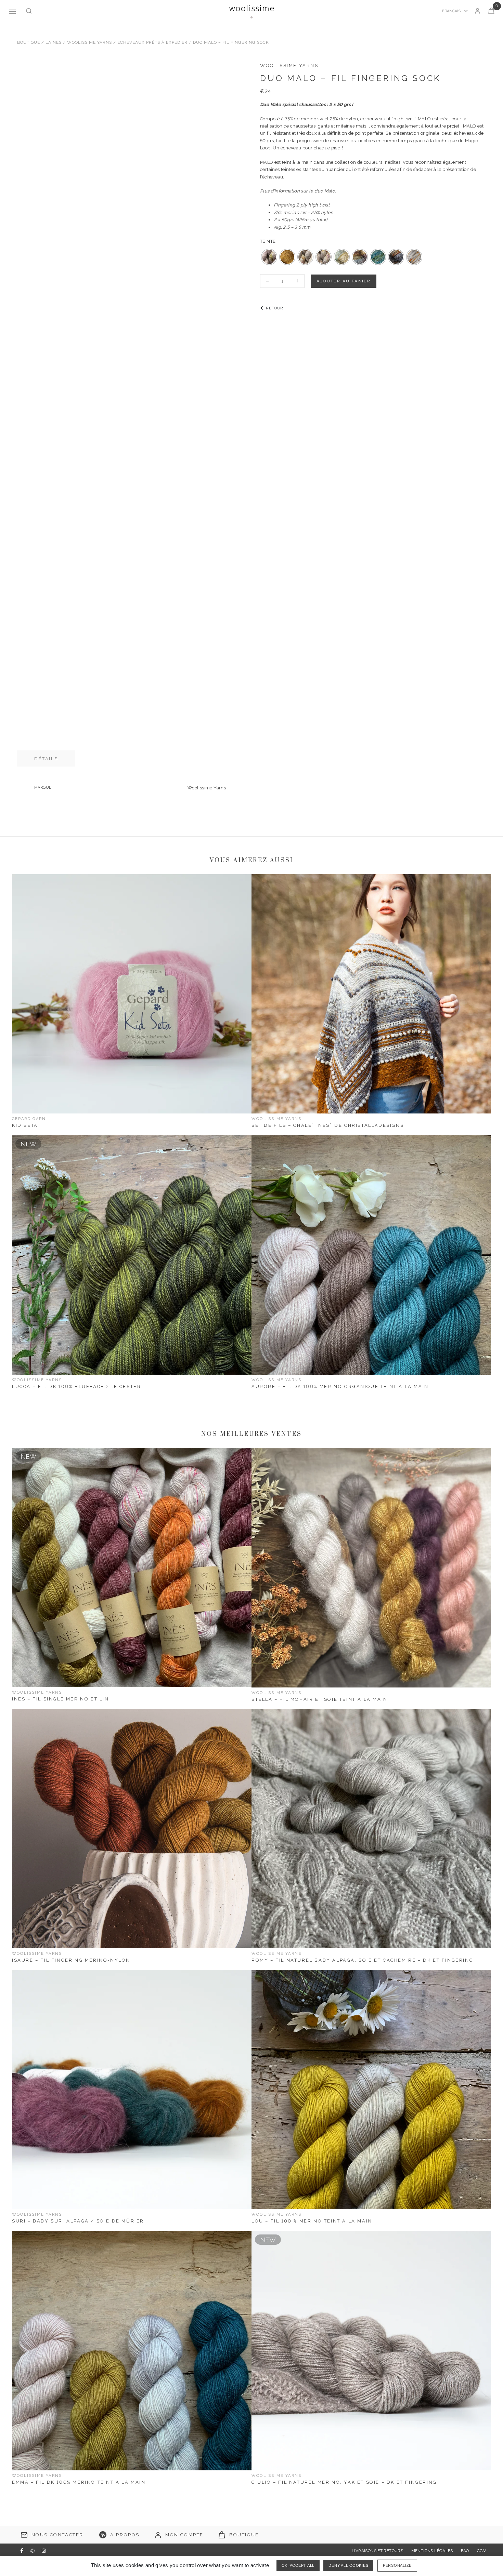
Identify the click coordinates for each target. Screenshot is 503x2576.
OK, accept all (298, 2565)
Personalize (397, 2565)
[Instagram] (44, 2551)
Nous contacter (57, 2535)
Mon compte (184, 2535)
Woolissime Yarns (89, 42)
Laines (54, 42)
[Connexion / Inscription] (478, 11)
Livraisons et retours (377, 2551)
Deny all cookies (348, 2565)
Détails (46, 759)
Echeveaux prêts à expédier (152, 42)
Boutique (29, 42)
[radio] (269, 257)
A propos (125, 2535)
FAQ (465, 2551)
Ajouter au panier (344, 281)
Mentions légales (432, 2551)
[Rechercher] (29, 11)
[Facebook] (22, 2551)
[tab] (46, 759)
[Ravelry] (32, 2551)
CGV (481, 2551)
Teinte (268, 241)
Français (452, 11)
